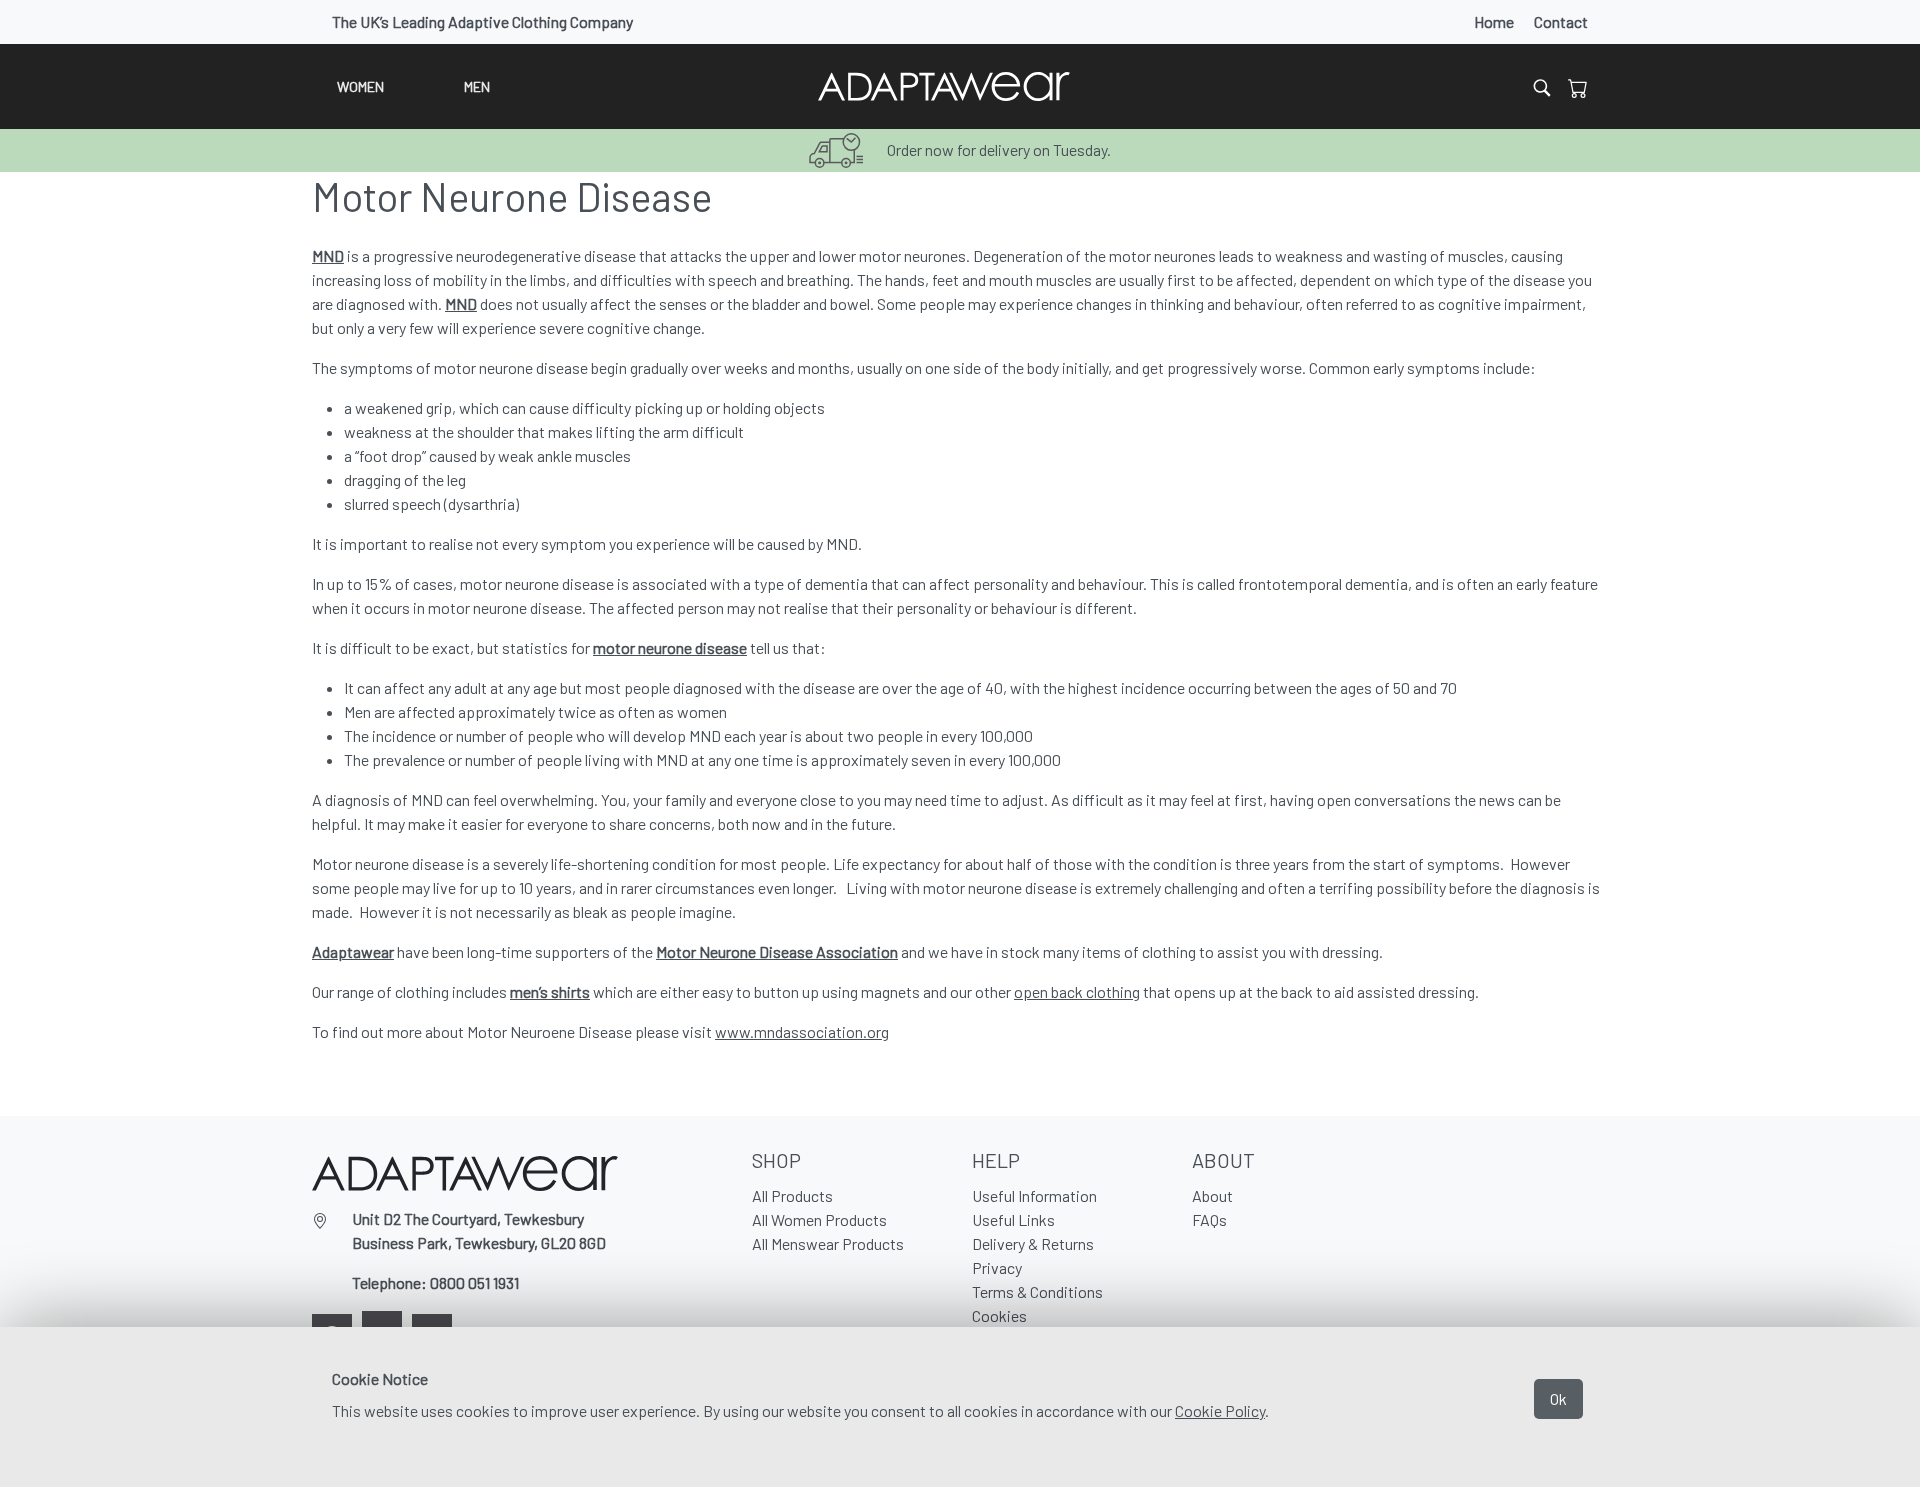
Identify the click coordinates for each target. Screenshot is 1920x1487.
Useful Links (1013, 1219)
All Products (792, 1195)
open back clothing (1077, 991)
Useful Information (1034, 1195)
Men (477, 86)
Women (360, 86)
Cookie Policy (1220, 1410)
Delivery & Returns (1033, 1243)
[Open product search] (1542, 86)
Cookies (999, 1315)
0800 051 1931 (474, 1282)
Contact (1561, 21)
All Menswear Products (828, 1243)
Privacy (997, 1267)
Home (1494, 21)
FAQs (1209, 1219)
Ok (1558, 1398)
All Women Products (819, 1219)
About (1212, 1195)
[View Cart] (1578, 87)
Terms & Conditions (1037, 1291)
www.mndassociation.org (802, 1031)
